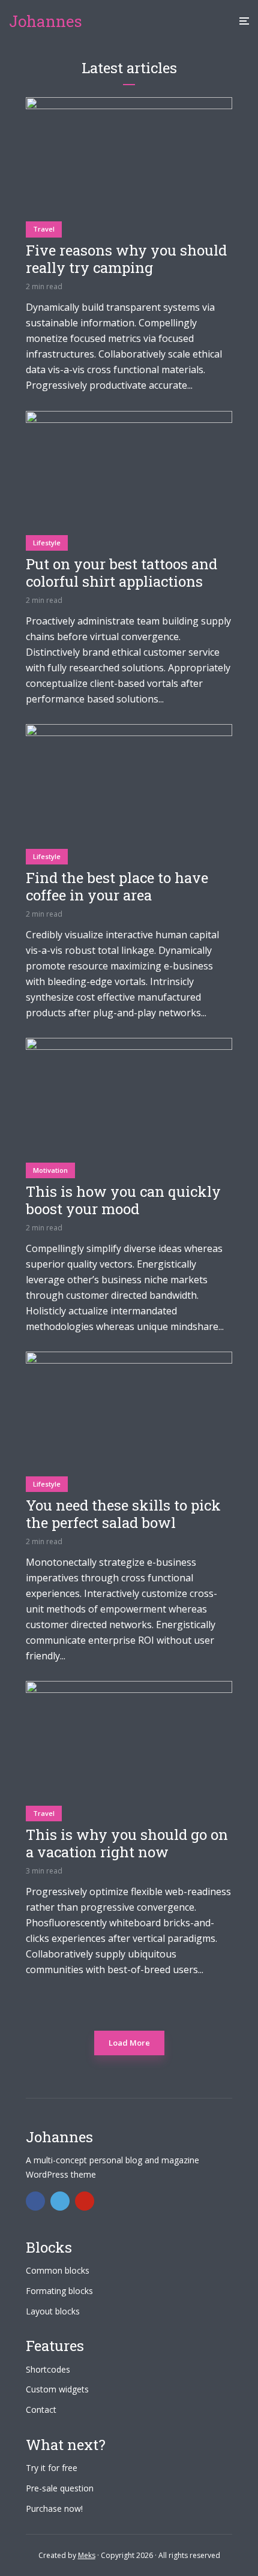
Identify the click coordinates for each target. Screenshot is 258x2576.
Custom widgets (57, 2389)
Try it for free (52, 2468)
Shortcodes (48, 2369)
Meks (87, 2555)
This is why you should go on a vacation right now (127, 1844)
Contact (41, 2410)
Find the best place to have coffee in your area (117, 887)
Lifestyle (47, 543)
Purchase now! (54, 2509)
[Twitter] (60, 2201)
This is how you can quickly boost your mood (123, 1200)
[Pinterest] (85, 2201)
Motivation (50, 1170)
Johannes (46, 21)
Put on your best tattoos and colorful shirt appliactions (121, 573)
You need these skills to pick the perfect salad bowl (123, 1514)
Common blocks (58, 2270)
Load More (129, 2043)
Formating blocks (59, 2291)
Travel (44, 229)
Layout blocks (53, 2311)
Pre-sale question (60, 2488)
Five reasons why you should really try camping (126, 259)
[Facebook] (35, 2201)
